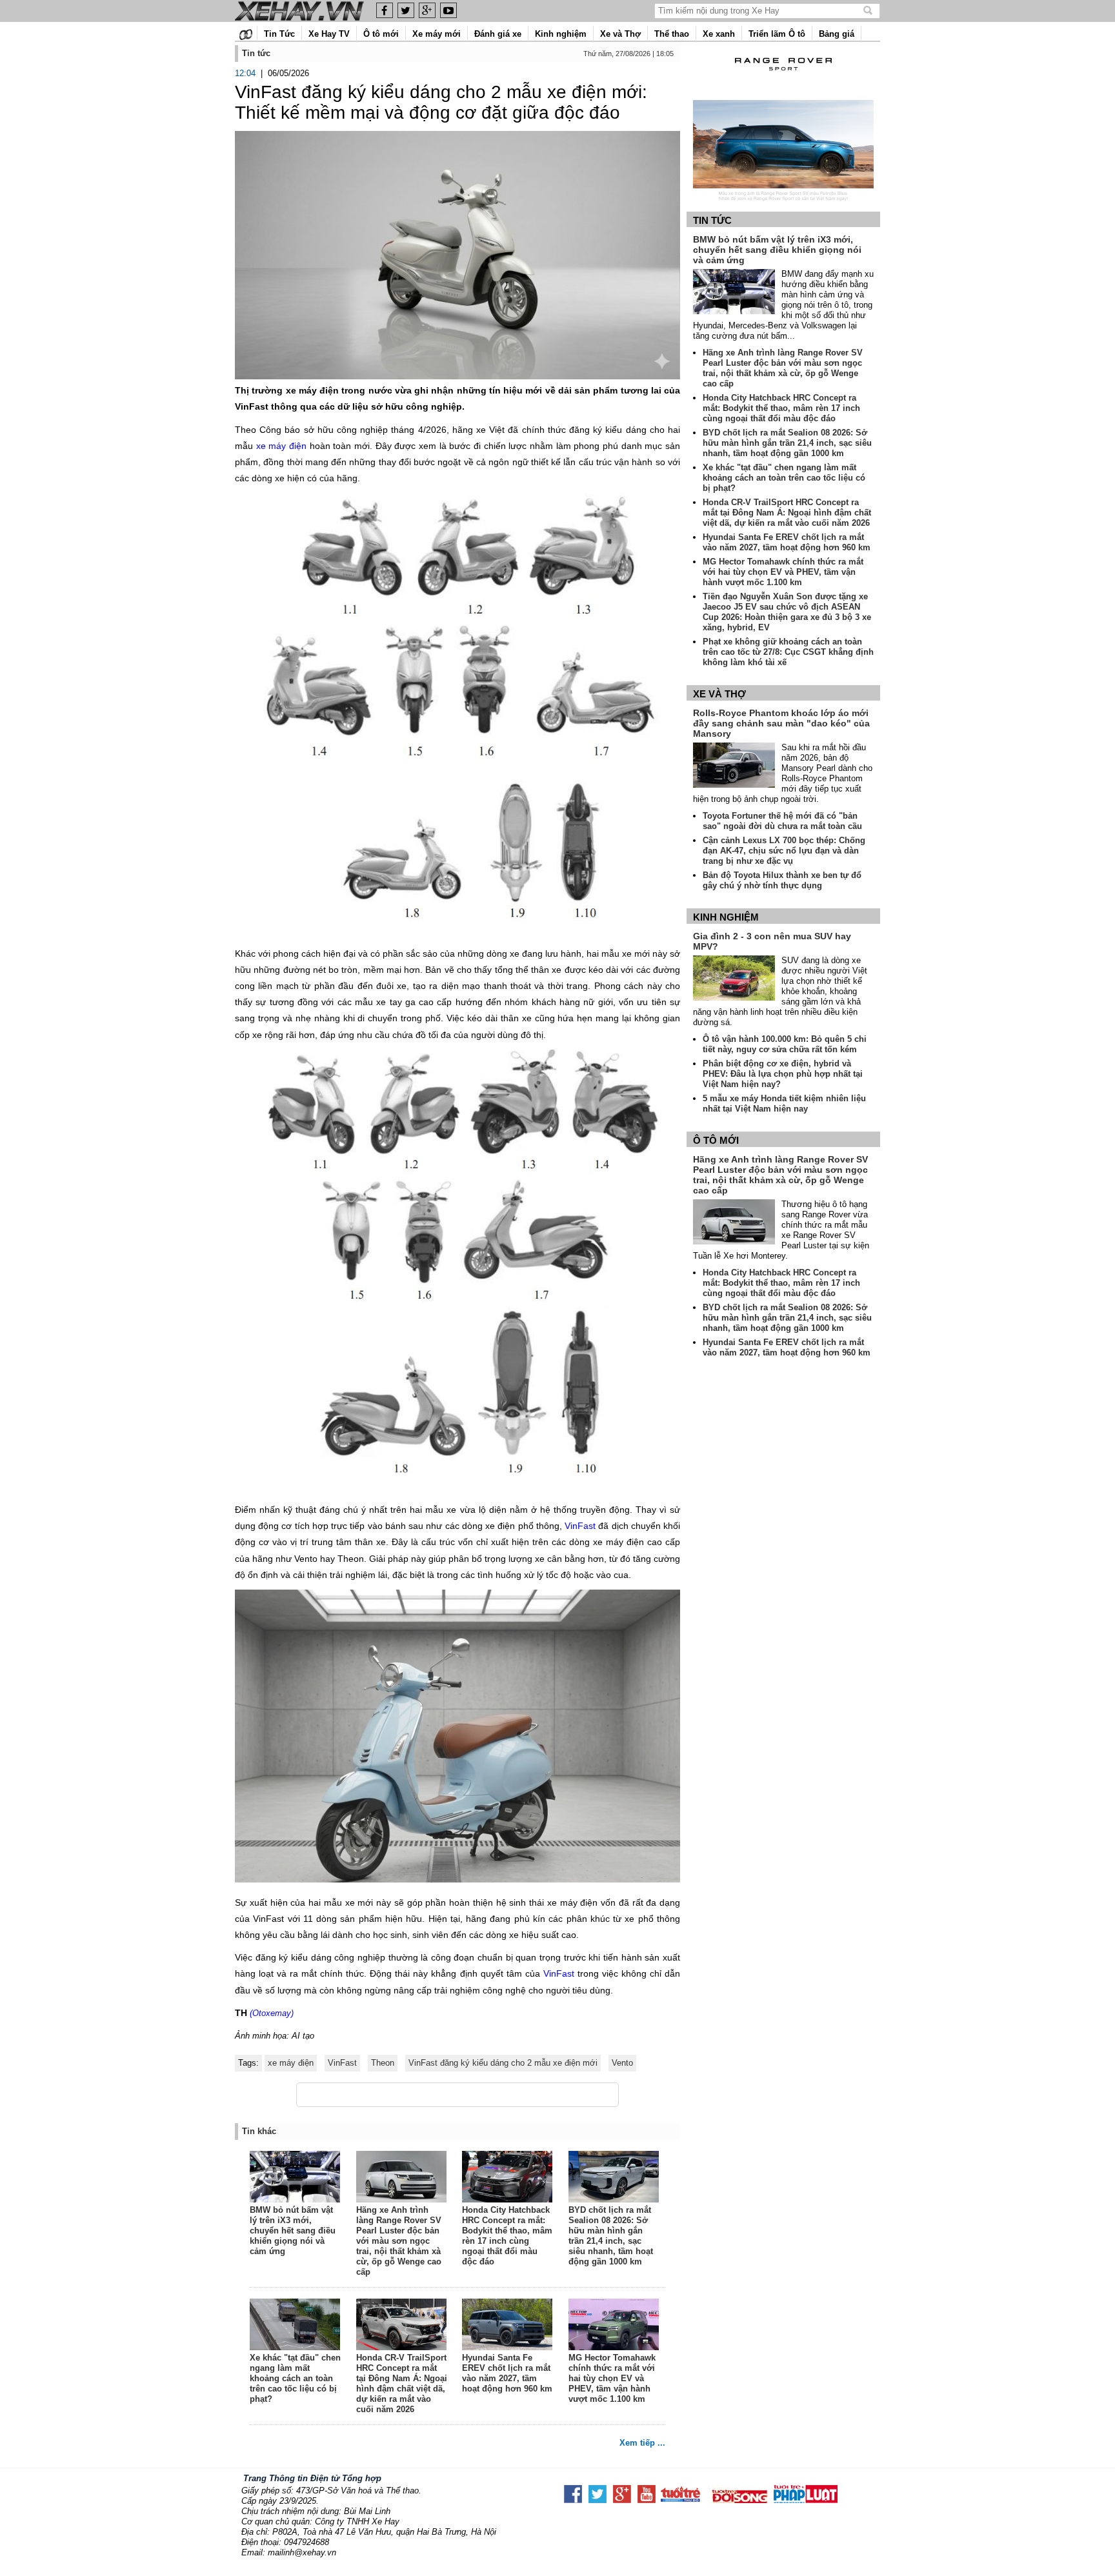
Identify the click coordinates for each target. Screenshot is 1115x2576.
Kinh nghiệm (561, 34)
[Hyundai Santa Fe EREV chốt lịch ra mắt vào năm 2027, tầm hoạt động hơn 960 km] (508, 2326)
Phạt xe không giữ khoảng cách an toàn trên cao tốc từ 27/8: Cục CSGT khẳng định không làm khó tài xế (788, 652)
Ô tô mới (381, 34)
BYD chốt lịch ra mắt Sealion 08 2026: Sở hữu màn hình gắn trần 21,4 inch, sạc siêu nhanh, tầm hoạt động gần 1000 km (611, 2236)
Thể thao (672, 34)
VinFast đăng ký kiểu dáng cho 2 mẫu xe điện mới (503, 2063)
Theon (383, 2063)
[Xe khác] (296, 2326)
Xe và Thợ (620, 34)
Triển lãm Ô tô (777, 34)
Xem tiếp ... (642, 2443)
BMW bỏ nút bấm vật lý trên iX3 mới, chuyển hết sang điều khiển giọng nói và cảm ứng (293, 2231)
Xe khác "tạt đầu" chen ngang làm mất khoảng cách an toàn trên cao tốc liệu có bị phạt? (295, 2378)
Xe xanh (719, 34)
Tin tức (712, 220)
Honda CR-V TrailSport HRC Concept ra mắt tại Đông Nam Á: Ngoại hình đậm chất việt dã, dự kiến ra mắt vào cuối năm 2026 (402, 2383)
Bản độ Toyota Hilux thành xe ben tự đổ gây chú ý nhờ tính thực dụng (782, 880)
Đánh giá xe (498, 34)
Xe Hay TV (329, 34)
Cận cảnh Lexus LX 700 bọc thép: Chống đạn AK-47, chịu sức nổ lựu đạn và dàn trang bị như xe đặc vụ (784, 851)
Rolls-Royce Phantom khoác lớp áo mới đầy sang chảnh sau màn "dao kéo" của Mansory (781, 723)
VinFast (579, 1526)
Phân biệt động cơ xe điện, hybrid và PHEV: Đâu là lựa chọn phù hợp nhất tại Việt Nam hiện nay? (783, 1074)
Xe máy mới (437, 34)
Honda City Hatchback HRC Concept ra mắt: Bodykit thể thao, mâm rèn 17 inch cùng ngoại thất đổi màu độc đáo (507, 2236)
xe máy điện (283, 446)
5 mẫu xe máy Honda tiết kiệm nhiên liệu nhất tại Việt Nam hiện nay (784, 1103)
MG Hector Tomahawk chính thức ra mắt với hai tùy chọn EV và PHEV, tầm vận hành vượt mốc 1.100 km (612, 2378)
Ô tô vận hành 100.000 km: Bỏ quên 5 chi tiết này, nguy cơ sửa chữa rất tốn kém (785, 1044)
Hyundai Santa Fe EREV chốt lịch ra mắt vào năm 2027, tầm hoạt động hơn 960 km (507, 2373)
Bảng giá (837, 34)
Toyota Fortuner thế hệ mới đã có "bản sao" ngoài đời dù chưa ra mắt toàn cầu (782, 821)
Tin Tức (279, 34)
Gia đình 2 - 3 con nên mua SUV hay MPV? (772, 941)
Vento (622, 2063)
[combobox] (760, 11)
